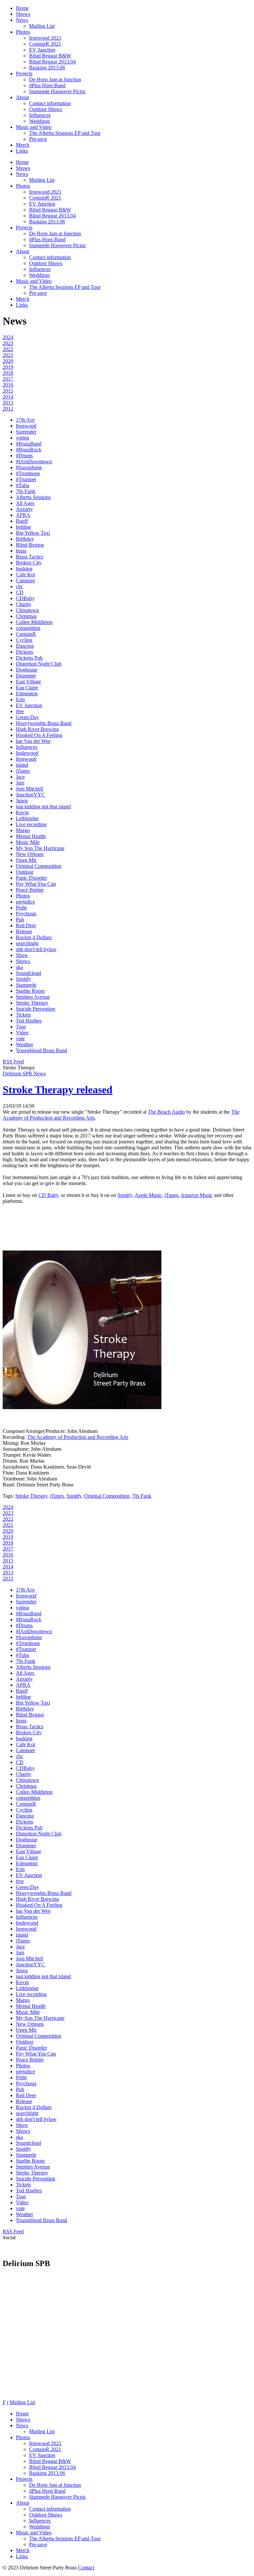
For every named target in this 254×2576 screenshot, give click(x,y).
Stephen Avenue (33, 997)
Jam (20, 783)
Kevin (22, 812)
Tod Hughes (29, 1021)
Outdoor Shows (46, 109)
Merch (23, 145)
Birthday (25, 539)
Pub (20, 920)
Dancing (25, 646)
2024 (8, 337)
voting (22, 438)
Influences (40, 115)
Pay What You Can (36, 884)
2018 (8, 373)
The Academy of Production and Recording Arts (78, 1437)
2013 (8, 403)
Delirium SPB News (24, 1074)
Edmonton (27, 693)
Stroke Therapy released (58, 1090)
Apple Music (148, 1195)
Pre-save (38, 139)
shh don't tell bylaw (36, 949)
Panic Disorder (31, 878)
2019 (8, 367)
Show (22, 955)
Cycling (24, 640)
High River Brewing (37, 729)
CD (20, 592)
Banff (22, 521)
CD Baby (48, 1195)
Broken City (29, 563)
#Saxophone (29, 467)
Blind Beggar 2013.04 (52, 62)
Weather (24, 1044)
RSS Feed (13, 1062)
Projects (24, 74)
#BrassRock (29, 450)
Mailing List (42, 26)
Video (22, 1033)
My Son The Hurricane (40, 848)
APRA (23, 515)
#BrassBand (29, 444)
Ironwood (26, 426)
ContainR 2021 (45, 44)
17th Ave (25, 420)
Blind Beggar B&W (50, 56)
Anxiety (24, 509)
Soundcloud (28, 973)
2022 (8, 349)
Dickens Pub (29, 658)
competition (28, 628)
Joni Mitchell (29, 789)
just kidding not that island (43, 807)
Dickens (24, 652)
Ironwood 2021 (45, 38)
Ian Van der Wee (33, 741)
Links (22, 151)
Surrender (26, 432)
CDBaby (25, 598)
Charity (24, 604)
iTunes (23, 771)
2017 (8, 379)
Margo (23, 830)
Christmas (26, 616)
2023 (8, 343)
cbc (20, 586)
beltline (23, 527)
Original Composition (39, 866)
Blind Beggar (30, 545)
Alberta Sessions (33, 497)
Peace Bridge (30, 890)
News (22, 20)
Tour (21, 1027)
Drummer (26, 676)
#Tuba (22, 485)
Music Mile (28, 842)
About (22, 97)
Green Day (27, 717)
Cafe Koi (25, 575)
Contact (86, 2568)
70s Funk (26, 491)
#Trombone (28, 473)
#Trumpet (26, 479)
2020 (8, 361)
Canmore (25, 580)
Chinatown (27, 610)
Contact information (50, 103)
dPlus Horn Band (47, 85)
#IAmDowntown (34, 461)
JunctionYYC (30, 795)
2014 (8, 397)
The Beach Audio (166, 1112)
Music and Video (34, 127)
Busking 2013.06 (47, 68)
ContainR (26, 634)
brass (21, 551)
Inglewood (27, 753)
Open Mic (26, 860)
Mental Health (31, 836)
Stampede (26, 985)
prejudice (25, 902)
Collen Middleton (34, 622)
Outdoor (25, 872)
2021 (8, 355)
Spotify (23, 979)
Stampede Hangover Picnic (58, 91)
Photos (23, 32)
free (20, 711)
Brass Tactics (30, 557)
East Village (28, 682)
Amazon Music (197, 1195)
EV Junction (42, 50)
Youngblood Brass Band (42, 1050)
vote (20, 1038)
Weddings (40, 121)
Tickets (23, 1015)
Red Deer (26, 925)
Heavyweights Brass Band (44, 723)
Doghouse (27, 670)
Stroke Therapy (32, 1003)
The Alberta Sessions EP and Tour (65, 133)
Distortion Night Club (39, 664)
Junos (22, 801)
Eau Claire (27, 688)
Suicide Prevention (36, 1009)
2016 (8, 385)
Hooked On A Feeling (39, 735)
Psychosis (26, 914)
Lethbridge (27, 818)
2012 (8, 409)
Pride (21, 908)
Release (24, 931)
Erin (20, 699)
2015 (8, 391)
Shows (23, 14)
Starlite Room (30, 991)
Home (22, 8)
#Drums (24, 456)
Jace (20, 777)
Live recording (31, 824)
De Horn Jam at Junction (55, 79)
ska (19, 967)
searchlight (27, 943)
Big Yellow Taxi (33, 533)
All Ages (25, 503)
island (22, 765)
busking (24, 569)
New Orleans (30, 854)
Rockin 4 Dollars (34, 937)
